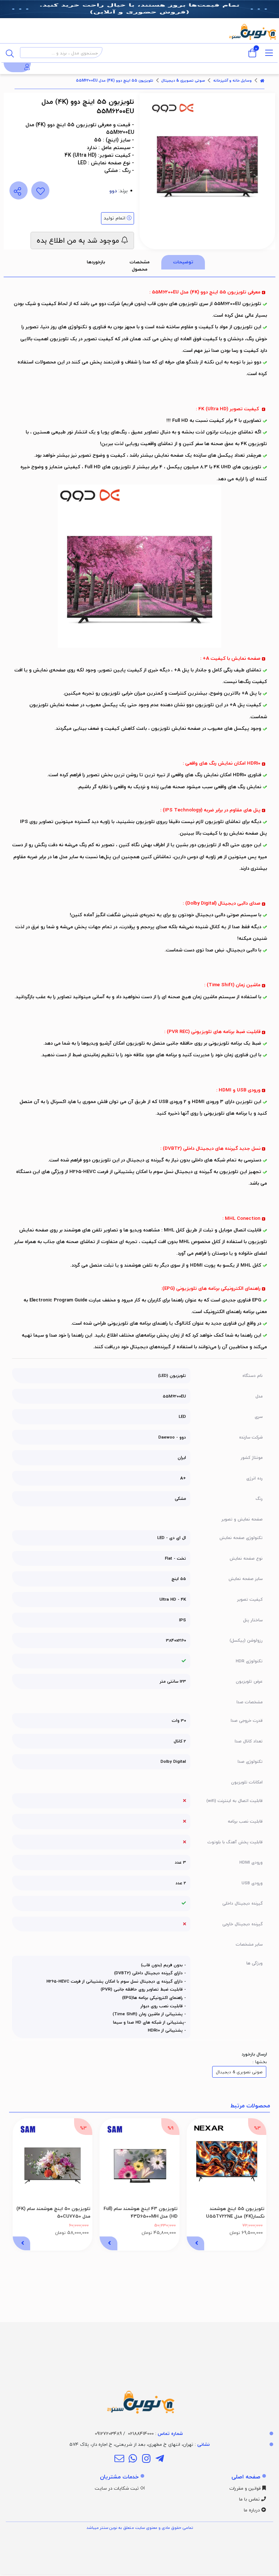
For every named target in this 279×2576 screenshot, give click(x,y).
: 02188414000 (155, 2433)
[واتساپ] (133, 2459)
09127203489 (108, 2433)
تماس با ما (250, 2499)
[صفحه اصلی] (262, 81)
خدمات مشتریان (119, 2477)
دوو (113, 191)
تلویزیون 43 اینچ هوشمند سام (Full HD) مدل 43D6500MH (141, 2212)
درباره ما (252, 2510)
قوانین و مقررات (246, 2488)
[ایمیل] (119, 2459)
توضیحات (183, 262)
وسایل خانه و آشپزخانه (232, 81)
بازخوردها (96, 262)
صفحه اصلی (246, 2477)
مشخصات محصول (140, 266)
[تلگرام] (160, 2459)
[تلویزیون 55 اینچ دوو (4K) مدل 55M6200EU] (139, 2370)
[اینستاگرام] (146, 2459)
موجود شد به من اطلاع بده (79, 240)
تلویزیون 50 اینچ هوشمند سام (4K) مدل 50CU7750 (53, 2212)
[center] (10, 53)
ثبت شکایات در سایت (118, 2488)
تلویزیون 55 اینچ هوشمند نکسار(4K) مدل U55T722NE (235, 2212)
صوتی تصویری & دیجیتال (183, 81)
